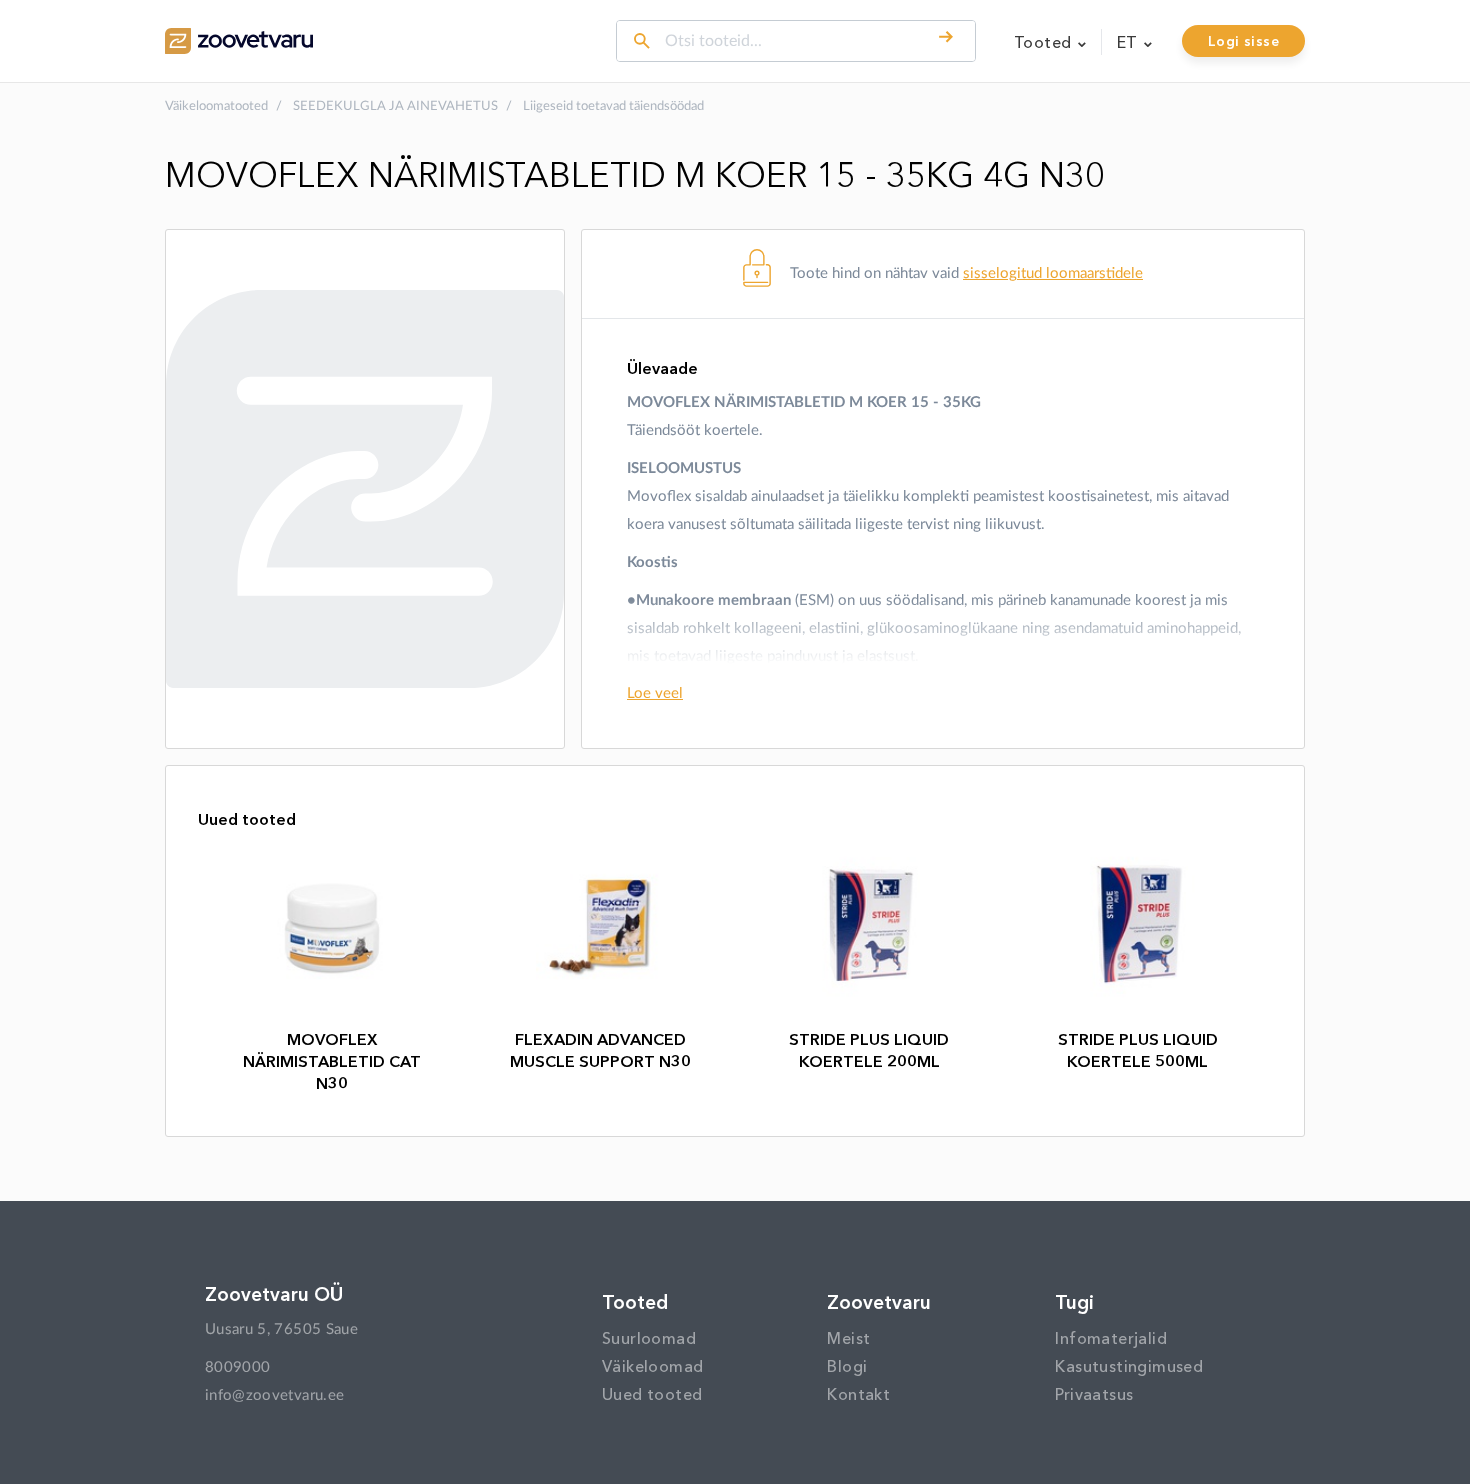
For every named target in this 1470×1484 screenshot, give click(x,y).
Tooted (1045, 42)
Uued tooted (652, 1394)
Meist (848, 1338)
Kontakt (858, 1394)
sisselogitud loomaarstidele (1053, 273)
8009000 (237, 1367)
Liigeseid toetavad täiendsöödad (613, 106)
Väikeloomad (652, 1366)
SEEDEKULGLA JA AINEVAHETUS (395, 106)
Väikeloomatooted (216, 106)
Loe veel (655, 693)
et (1129, 42)
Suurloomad (649, 1338)
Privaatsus (1094, 1394)
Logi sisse (1243, 41)
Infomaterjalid (1111, 1338)
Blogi (847, 1366)
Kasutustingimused (1129, 1366)
